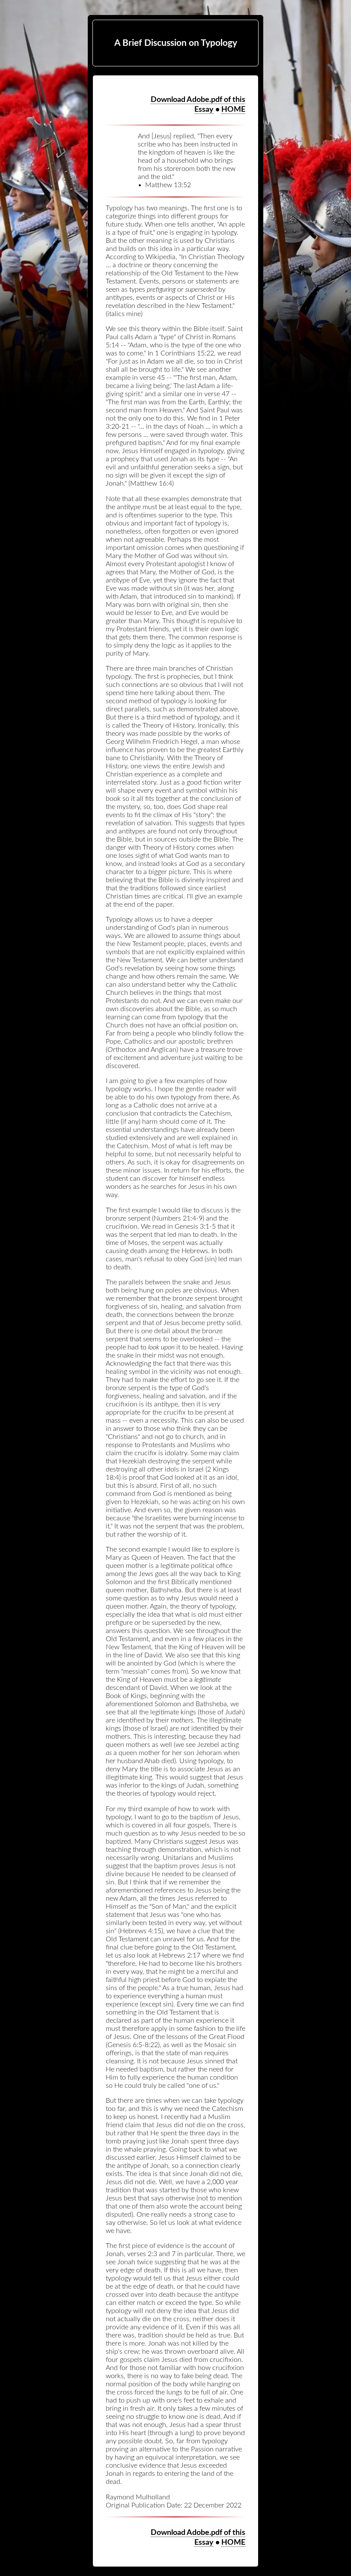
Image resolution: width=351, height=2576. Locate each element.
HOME (233, 109)
